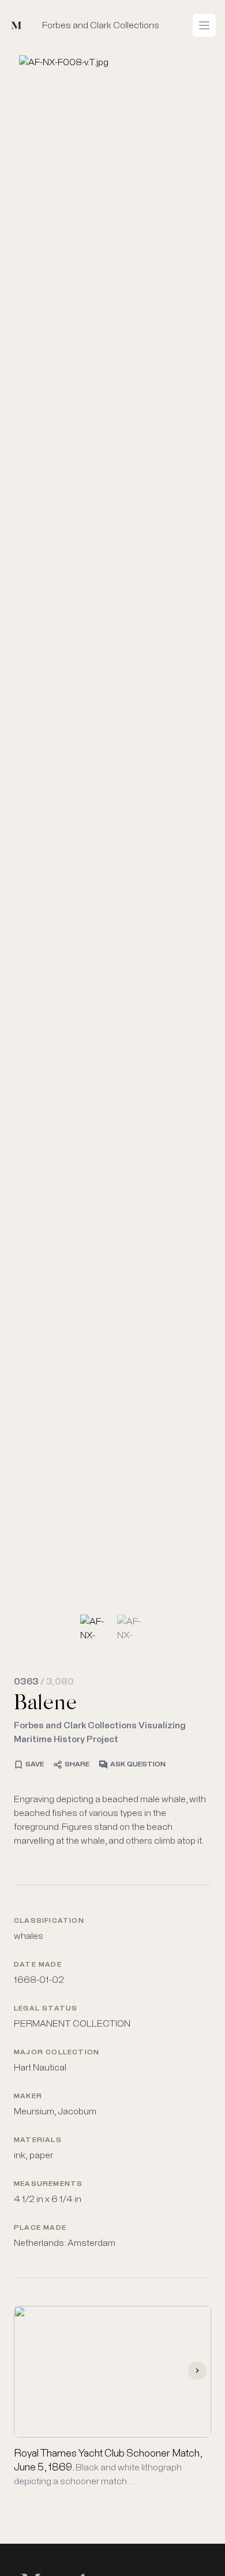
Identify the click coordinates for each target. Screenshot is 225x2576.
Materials (38, 2140)
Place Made (40, 2228)
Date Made (38, 1965)
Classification (49, 1921)
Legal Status (46, 2009)
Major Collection (57, 2053)
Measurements (48, 2184)
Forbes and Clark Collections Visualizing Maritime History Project (100, 1732)
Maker (28, 2096)
